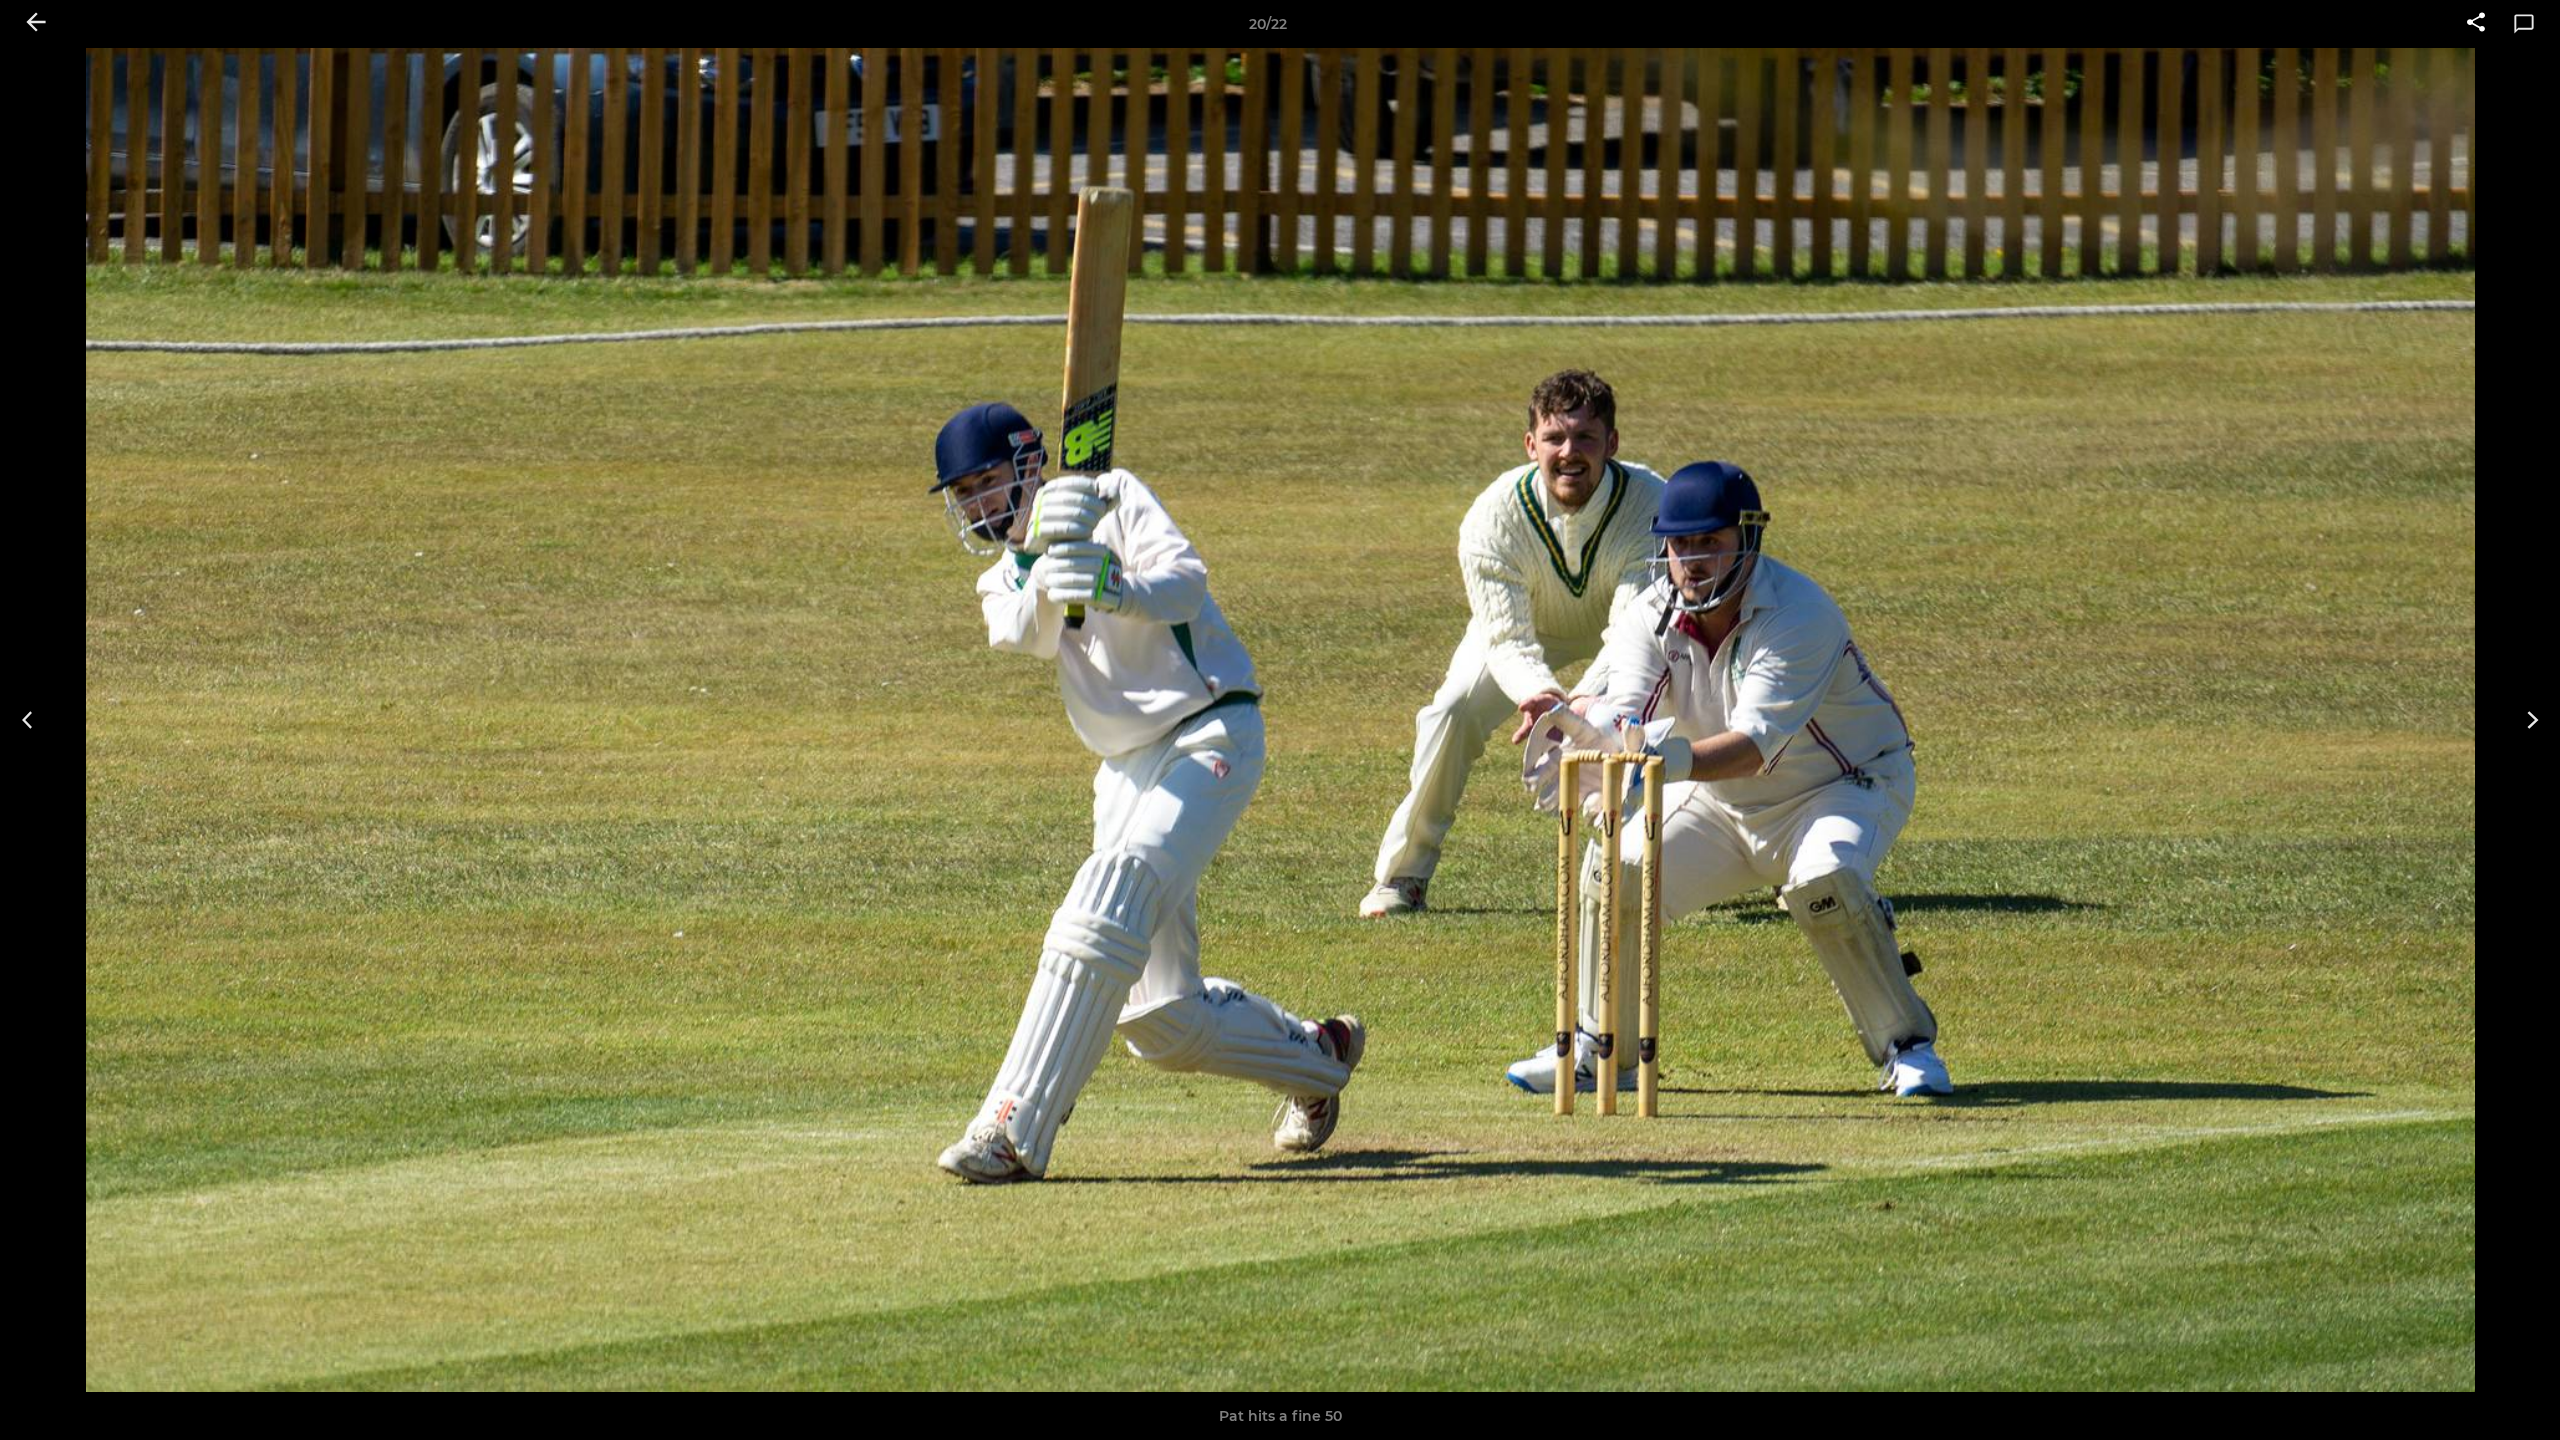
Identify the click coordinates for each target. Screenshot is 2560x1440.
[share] (2476, 24)
